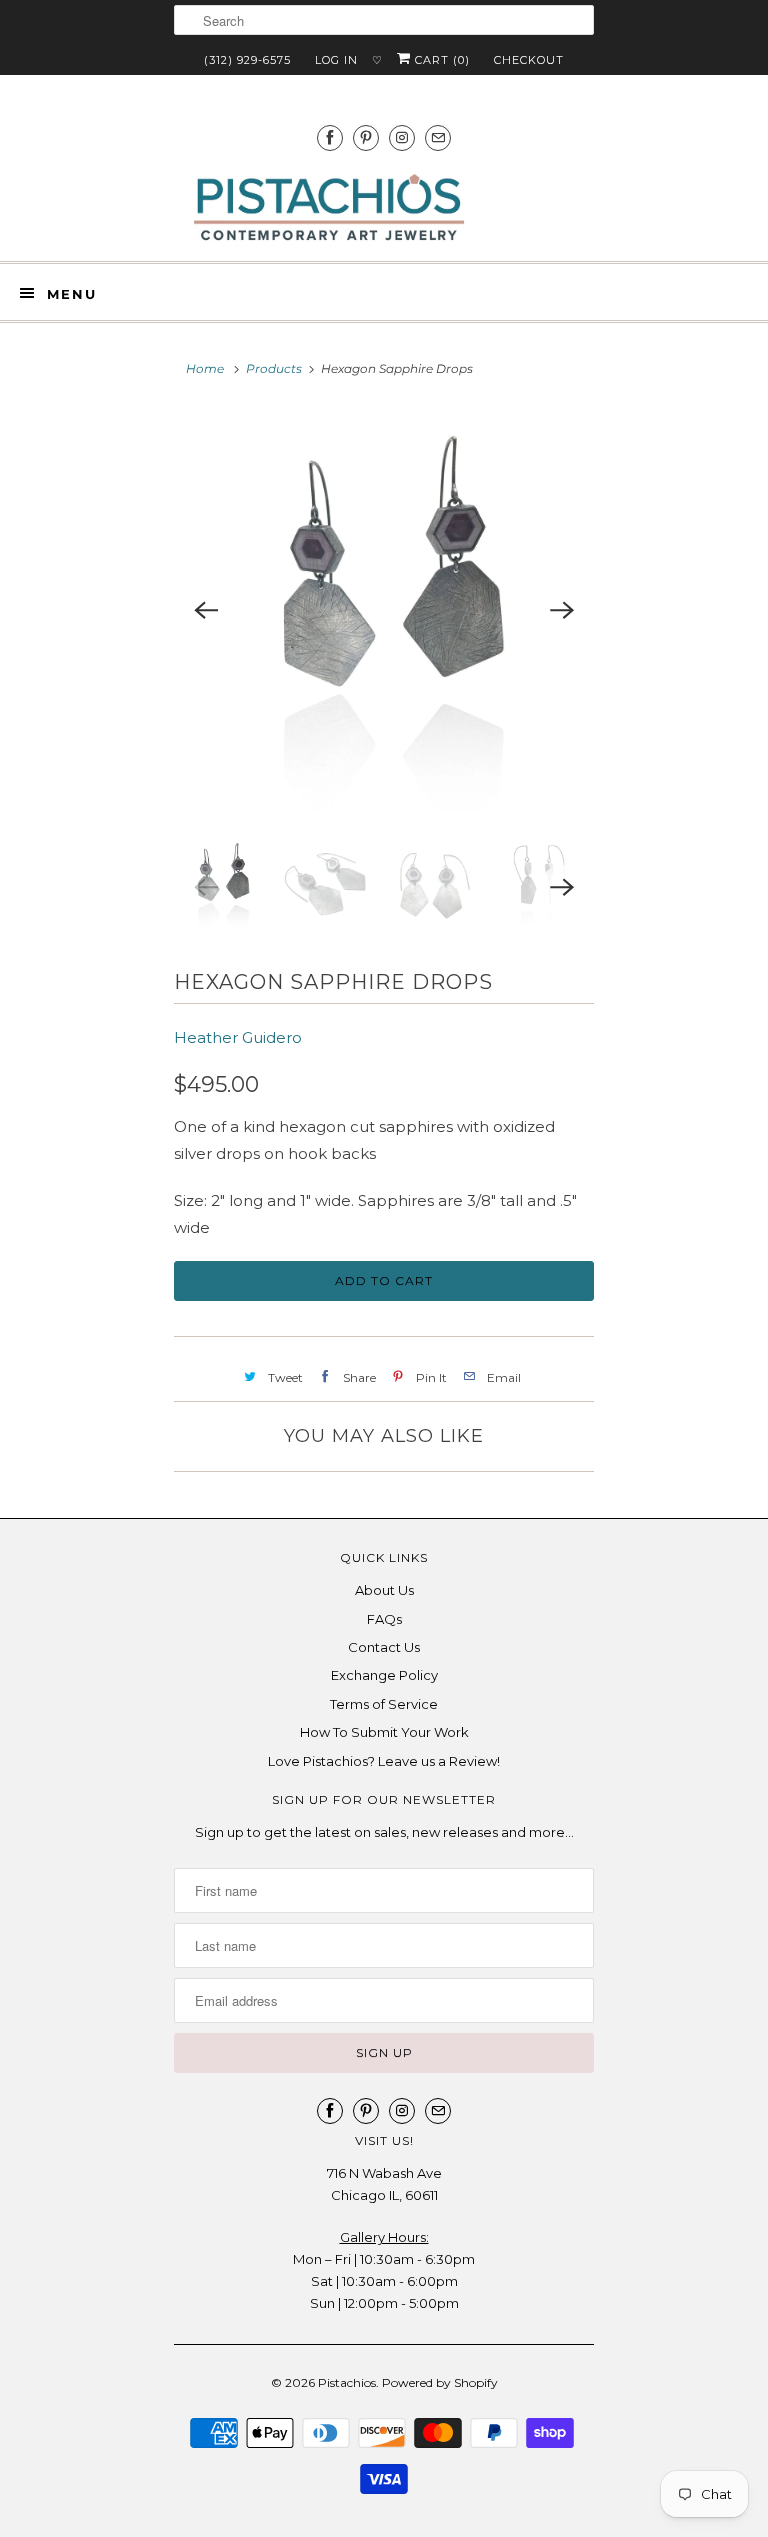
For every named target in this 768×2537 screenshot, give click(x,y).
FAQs (384, 1619)
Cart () (440, 60)
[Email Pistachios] (438, 137)
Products (274, 368)
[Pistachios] (329, 208)
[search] (384, 20)
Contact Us (384, 1647)
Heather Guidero (238, 1037)
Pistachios (347, 2382)
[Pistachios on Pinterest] (366, 137)
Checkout (529, 60)
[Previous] (206, 611)
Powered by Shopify (440, 2382)
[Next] (562, 611)
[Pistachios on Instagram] (402, 137)
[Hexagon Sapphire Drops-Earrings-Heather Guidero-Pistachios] (384, 611)
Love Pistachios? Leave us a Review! (384, 1761)
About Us (384, 1590)
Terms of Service (384, 1704)
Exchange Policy (384, 1675)
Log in (336, 60)
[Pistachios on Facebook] (330, 137)
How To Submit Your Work (384, 1732)
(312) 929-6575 (247, 60)
